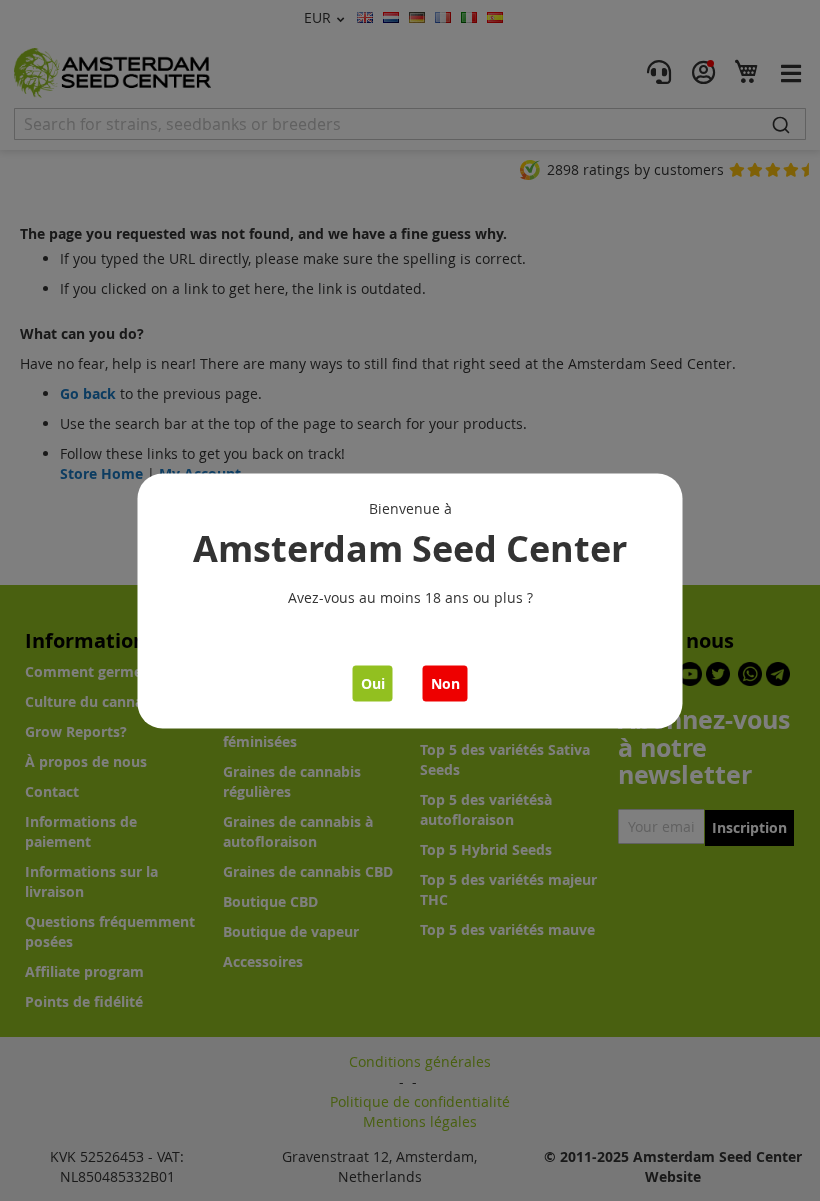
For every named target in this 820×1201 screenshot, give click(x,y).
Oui (373, 682)
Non (445, 682)
